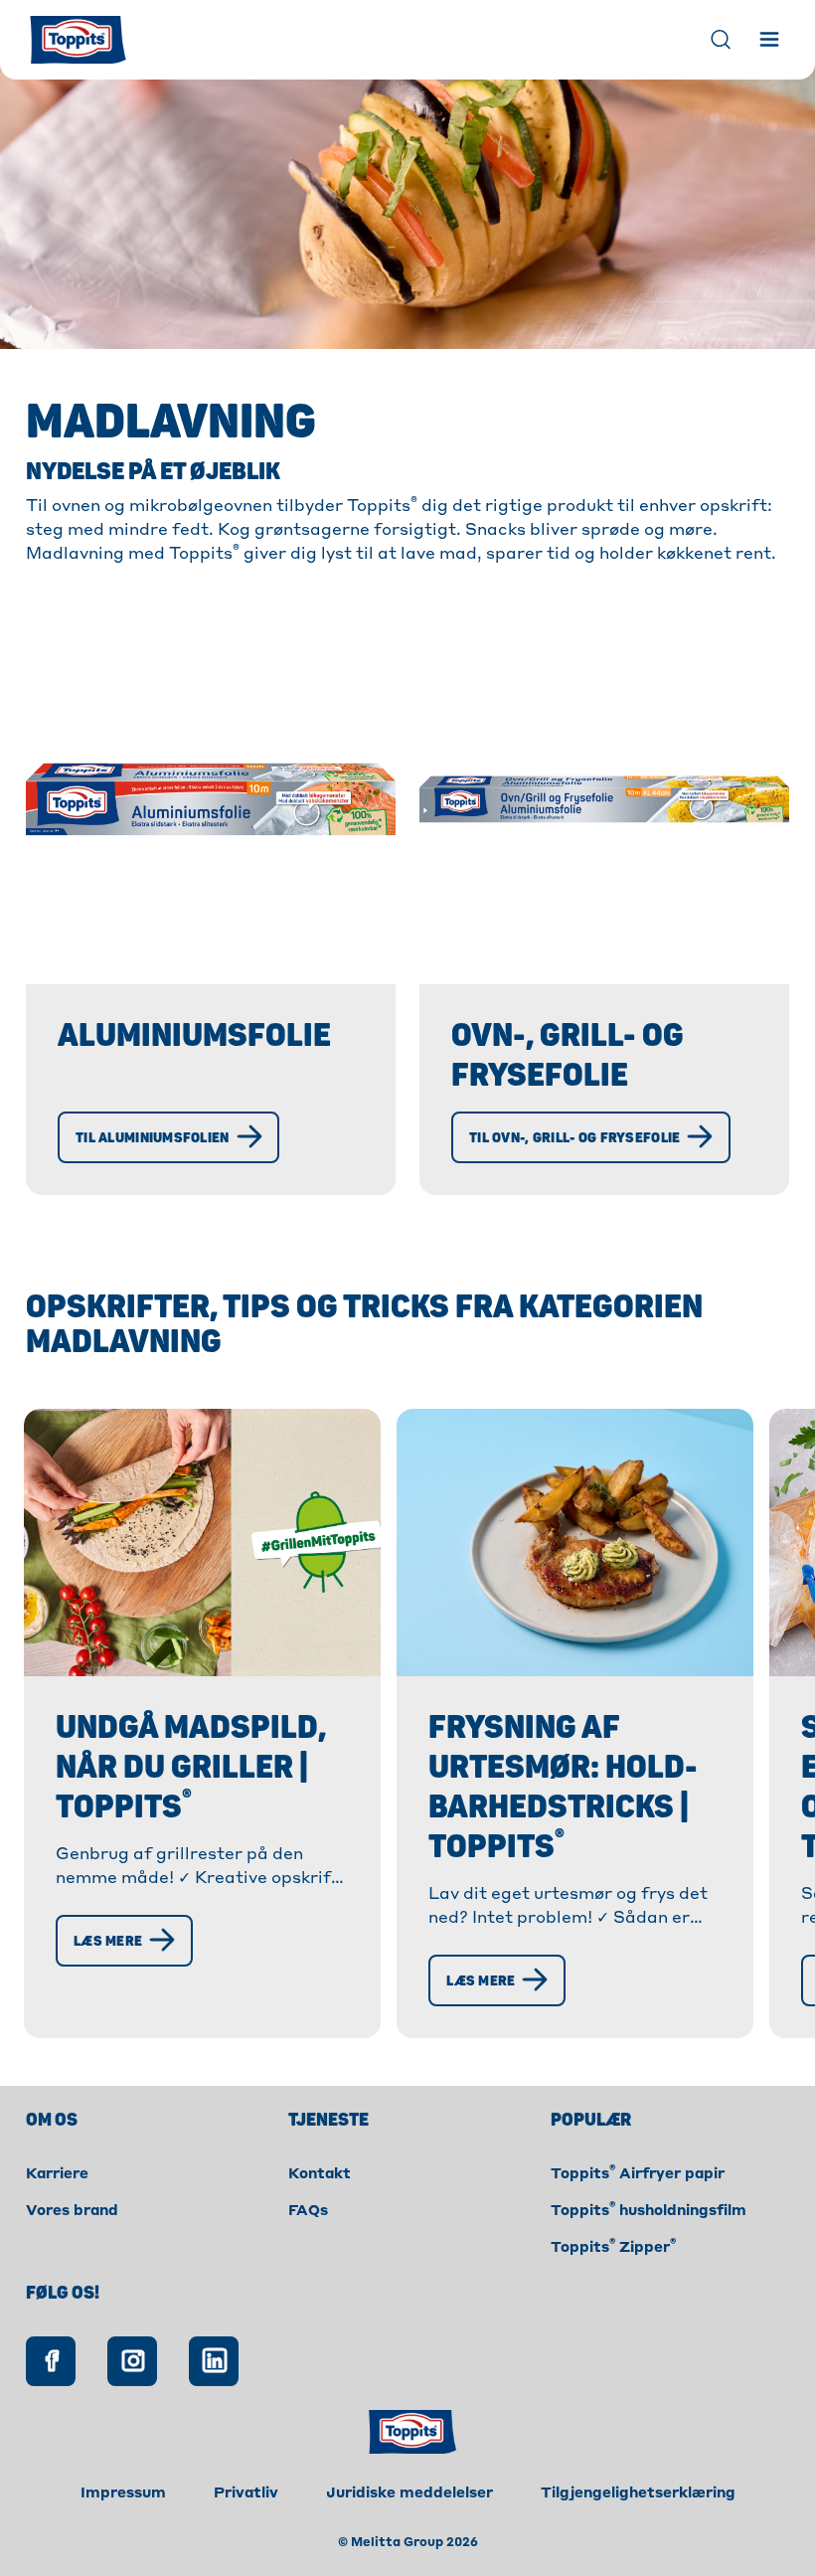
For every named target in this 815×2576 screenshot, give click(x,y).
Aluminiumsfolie (194, 1036)
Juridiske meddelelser (409, 2493)
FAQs (308, 2211)
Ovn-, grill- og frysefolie (568, 1056)
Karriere (57, 2174)
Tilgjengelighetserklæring (638, 2493)
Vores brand (72, 2211)
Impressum (123, 2493)
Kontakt (320, 2174)
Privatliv (246, 2493)
